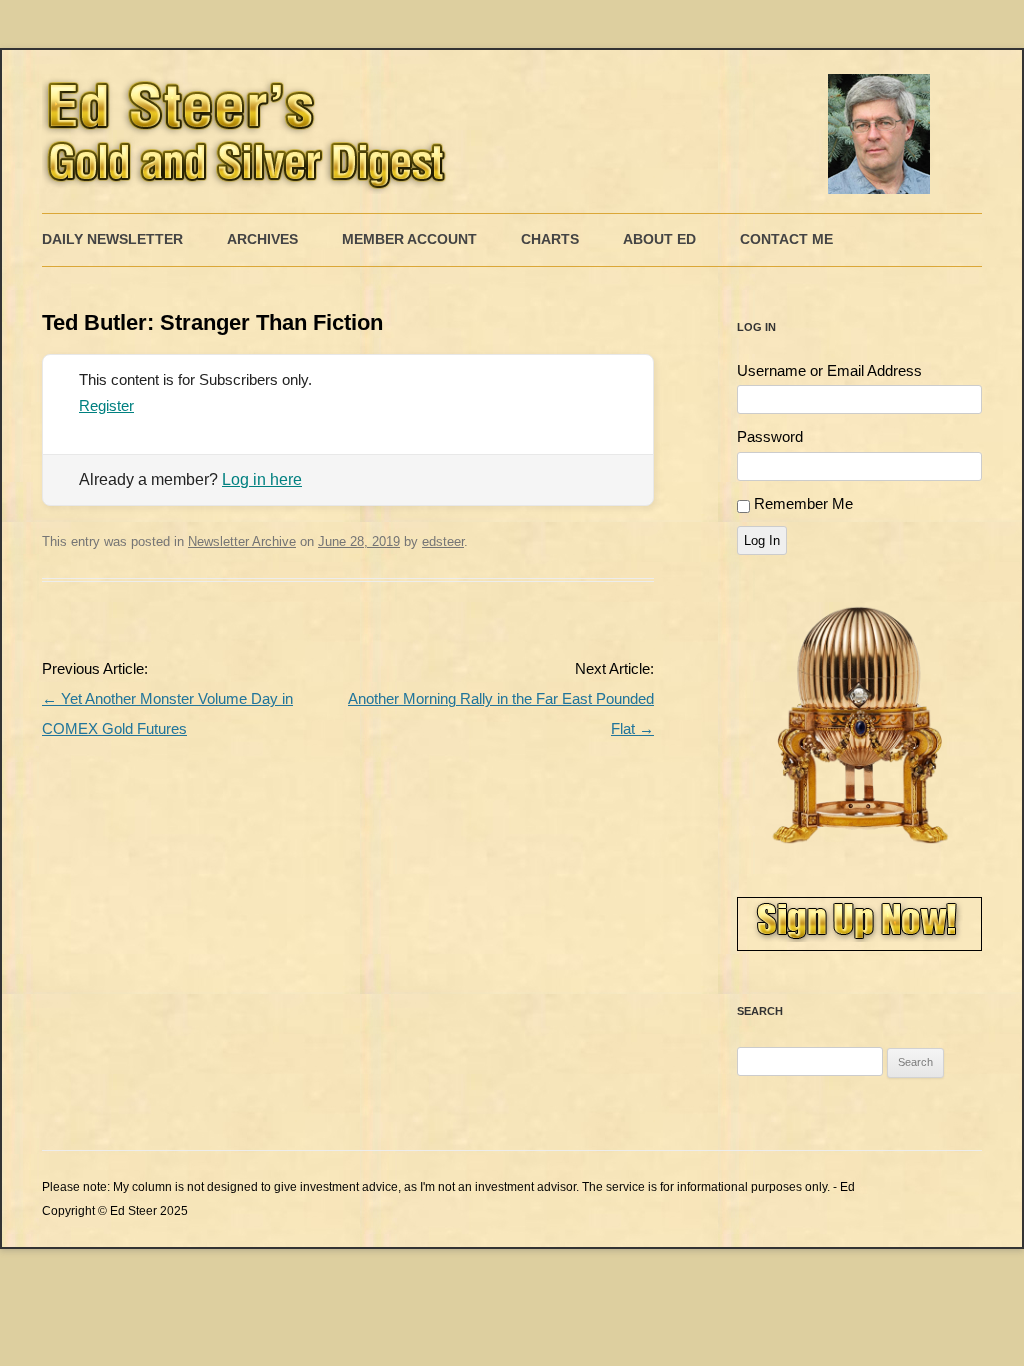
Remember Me (803, 503)
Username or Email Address (829, 370)
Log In (762, 540)
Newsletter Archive (242, 541)
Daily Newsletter (112, 239)
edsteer (443, 541)
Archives (262, 239)
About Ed (659, 239)
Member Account (409, 239)
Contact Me (786, 239)
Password (770, 436)
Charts (550, 239)
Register (106, 405)
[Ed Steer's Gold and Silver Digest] (492, 131)
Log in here (262, 479)
